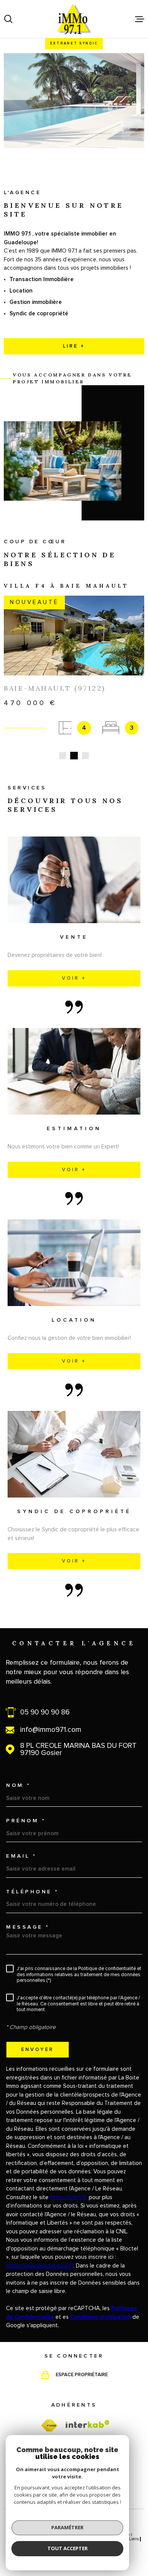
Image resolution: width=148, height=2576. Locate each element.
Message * (28, 1927)
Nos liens (130, 2539)
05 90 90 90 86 (45, 1712)
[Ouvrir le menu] (140, 19)
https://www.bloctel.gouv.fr (40, 2266)
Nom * (18, 1785)
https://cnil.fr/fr (69, 2197)
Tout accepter (68, 2548)
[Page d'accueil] (74, 19)
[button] (63, 756)
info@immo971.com (51, 1730)
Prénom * (26, 1821)
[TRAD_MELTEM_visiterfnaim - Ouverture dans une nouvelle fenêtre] (49, 2426)
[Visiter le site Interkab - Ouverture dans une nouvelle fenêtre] (88, 2424)
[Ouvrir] (8, 19)
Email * (21, 1856)
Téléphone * (32, 1892)
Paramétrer (67, 2527)
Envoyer (38, 2049)
